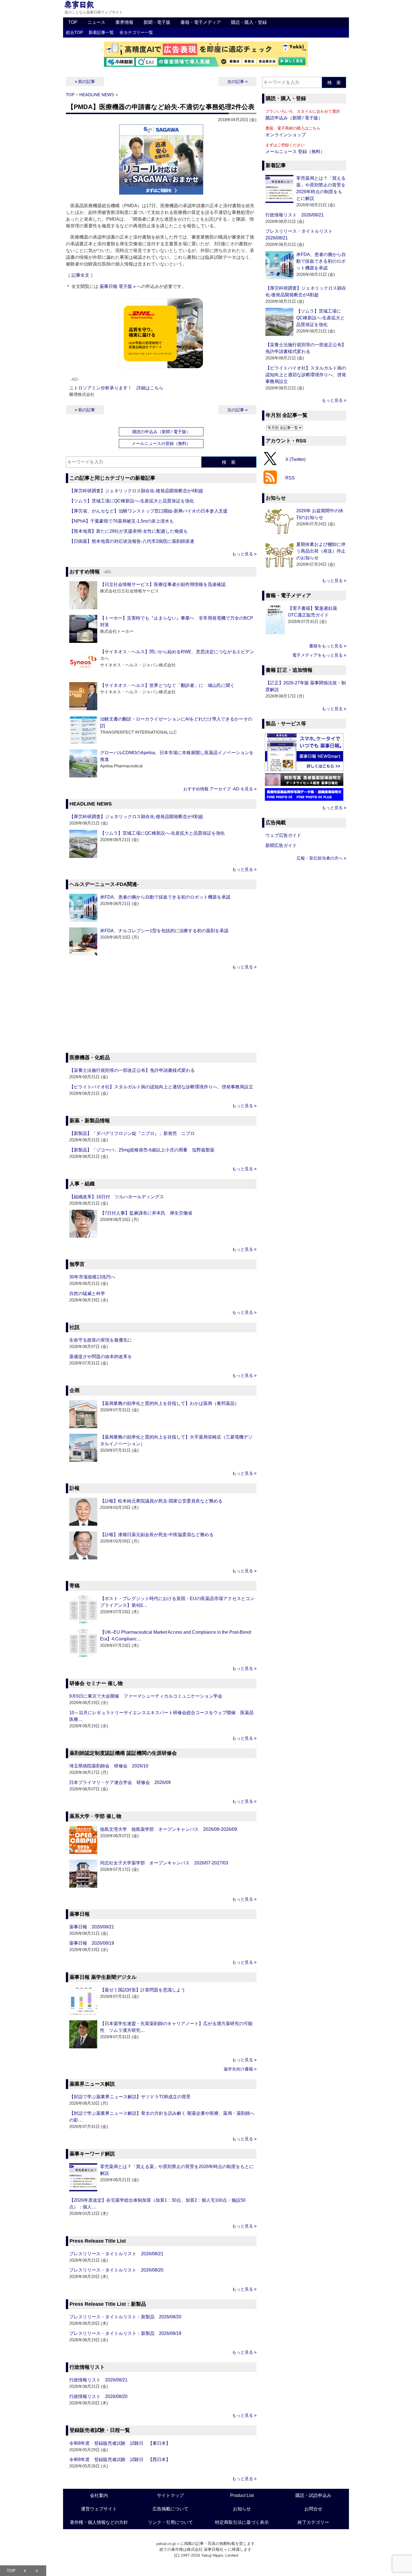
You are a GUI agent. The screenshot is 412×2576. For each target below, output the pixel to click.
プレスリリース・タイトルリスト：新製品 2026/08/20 (125, 2317)
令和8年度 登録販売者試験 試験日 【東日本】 (120, 2443)
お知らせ (242, 2509)
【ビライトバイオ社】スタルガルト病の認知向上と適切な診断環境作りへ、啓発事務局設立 (161, 1087)
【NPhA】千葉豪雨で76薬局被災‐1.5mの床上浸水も (121, 521)
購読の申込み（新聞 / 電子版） (161, 432)
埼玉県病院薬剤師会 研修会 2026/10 (109, 1766)
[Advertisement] (161, 1012)
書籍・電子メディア (201, 22)
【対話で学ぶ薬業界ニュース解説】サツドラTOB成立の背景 (130, 2097)
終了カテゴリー (313, 2522)
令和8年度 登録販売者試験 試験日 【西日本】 (120, 2460)
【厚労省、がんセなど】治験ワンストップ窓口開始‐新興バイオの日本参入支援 (148, 511)
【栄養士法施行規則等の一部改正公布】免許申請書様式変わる (132, 1070)
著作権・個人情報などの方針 (99, 2522)
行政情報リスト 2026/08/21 (98, 2380)
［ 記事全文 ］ (80, 275)
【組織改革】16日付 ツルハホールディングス (117, 1197)
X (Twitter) (295, 459)
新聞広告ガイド (281, 845)
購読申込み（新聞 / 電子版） (294, 118)
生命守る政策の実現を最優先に (101, 1340)
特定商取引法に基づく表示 (242, 2522)
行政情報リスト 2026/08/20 (98, 2396)
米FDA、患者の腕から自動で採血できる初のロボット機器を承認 (165, 897)
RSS (290, 478)
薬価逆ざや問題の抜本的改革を (101, 1357)
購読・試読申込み (313, 2495)
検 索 (229, 462)
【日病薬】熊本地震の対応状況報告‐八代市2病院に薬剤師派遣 (132, 541)
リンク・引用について (170, 2522)
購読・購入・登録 (249, 22)
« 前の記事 (85, 81)
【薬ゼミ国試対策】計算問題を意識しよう (143, 1990)
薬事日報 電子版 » (118, 286)
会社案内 (99, 2495)
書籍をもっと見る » (328, 646)
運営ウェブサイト (99, 2509)
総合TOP (74, 32)
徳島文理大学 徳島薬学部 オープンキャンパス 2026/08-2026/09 (169, 1829)
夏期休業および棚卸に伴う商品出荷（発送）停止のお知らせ (321, 551)
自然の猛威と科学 (87, 1293)
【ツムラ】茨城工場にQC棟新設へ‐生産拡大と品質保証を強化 (132, 501)
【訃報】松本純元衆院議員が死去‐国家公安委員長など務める (161, 1501)
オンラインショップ (286, 135)
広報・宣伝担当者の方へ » (321, 858)
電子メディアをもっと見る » (319, 655)
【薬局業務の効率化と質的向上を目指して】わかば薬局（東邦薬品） (170, 1403)
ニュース (96, 22)
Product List (242, 2495)
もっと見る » (244, 554)
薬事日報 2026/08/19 (92, 1943)
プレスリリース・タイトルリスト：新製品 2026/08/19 (125, 2333)
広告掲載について (170, 2509)
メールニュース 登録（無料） (295, 152)
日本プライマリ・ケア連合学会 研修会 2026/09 (120, 1782)
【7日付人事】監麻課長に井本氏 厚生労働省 (146, 1213)
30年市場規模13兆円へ (92, 1277)
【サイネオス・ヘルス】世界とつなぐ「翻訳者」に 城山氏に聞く (167, 685)
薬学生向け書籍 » (240, 2069)
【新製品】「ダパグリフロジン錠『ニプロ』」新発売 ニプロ (132, 1133)
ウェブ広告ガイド (283, 835)
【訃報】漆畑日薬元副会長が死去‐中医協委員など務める (157, 1535)
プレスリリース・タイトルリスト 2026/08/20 (116, 2270)
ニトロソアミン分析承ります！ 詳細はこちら (116, 388)
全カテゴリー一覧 (136, 32)
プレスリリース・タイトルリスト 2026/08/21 (116, 2254)
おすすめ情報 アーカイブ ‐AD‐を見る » (220, 789)
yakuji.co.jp (166, 2543)
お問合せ (313, 2509)
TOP (73, 22)
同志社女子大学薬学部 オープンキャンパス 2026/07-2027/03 (164, 1863)
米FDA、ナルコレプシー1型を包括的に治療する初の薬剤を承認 (164, 931)
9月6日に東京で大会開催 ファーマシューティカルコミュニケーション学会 (146, 1696)
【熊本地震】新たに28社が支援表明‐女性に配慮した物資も (129, 531)
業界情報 (124, 22)
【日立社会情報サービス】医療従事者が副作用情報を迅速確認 (163, 584)
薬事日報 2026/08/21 (92, 1927)
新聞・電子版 (157, 22)
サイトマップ (170, 2495)
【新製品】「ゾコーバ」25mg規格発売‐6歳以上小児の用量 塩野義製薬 (142, 1150)
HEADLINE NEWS (97, 95)
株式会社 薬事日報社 (205, 2549)
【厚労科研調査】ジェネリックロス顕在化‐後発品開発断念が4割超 (136, 491)
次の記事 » (237, 81)
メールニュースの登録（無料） (161, 443)
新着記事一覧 (101, 32)
